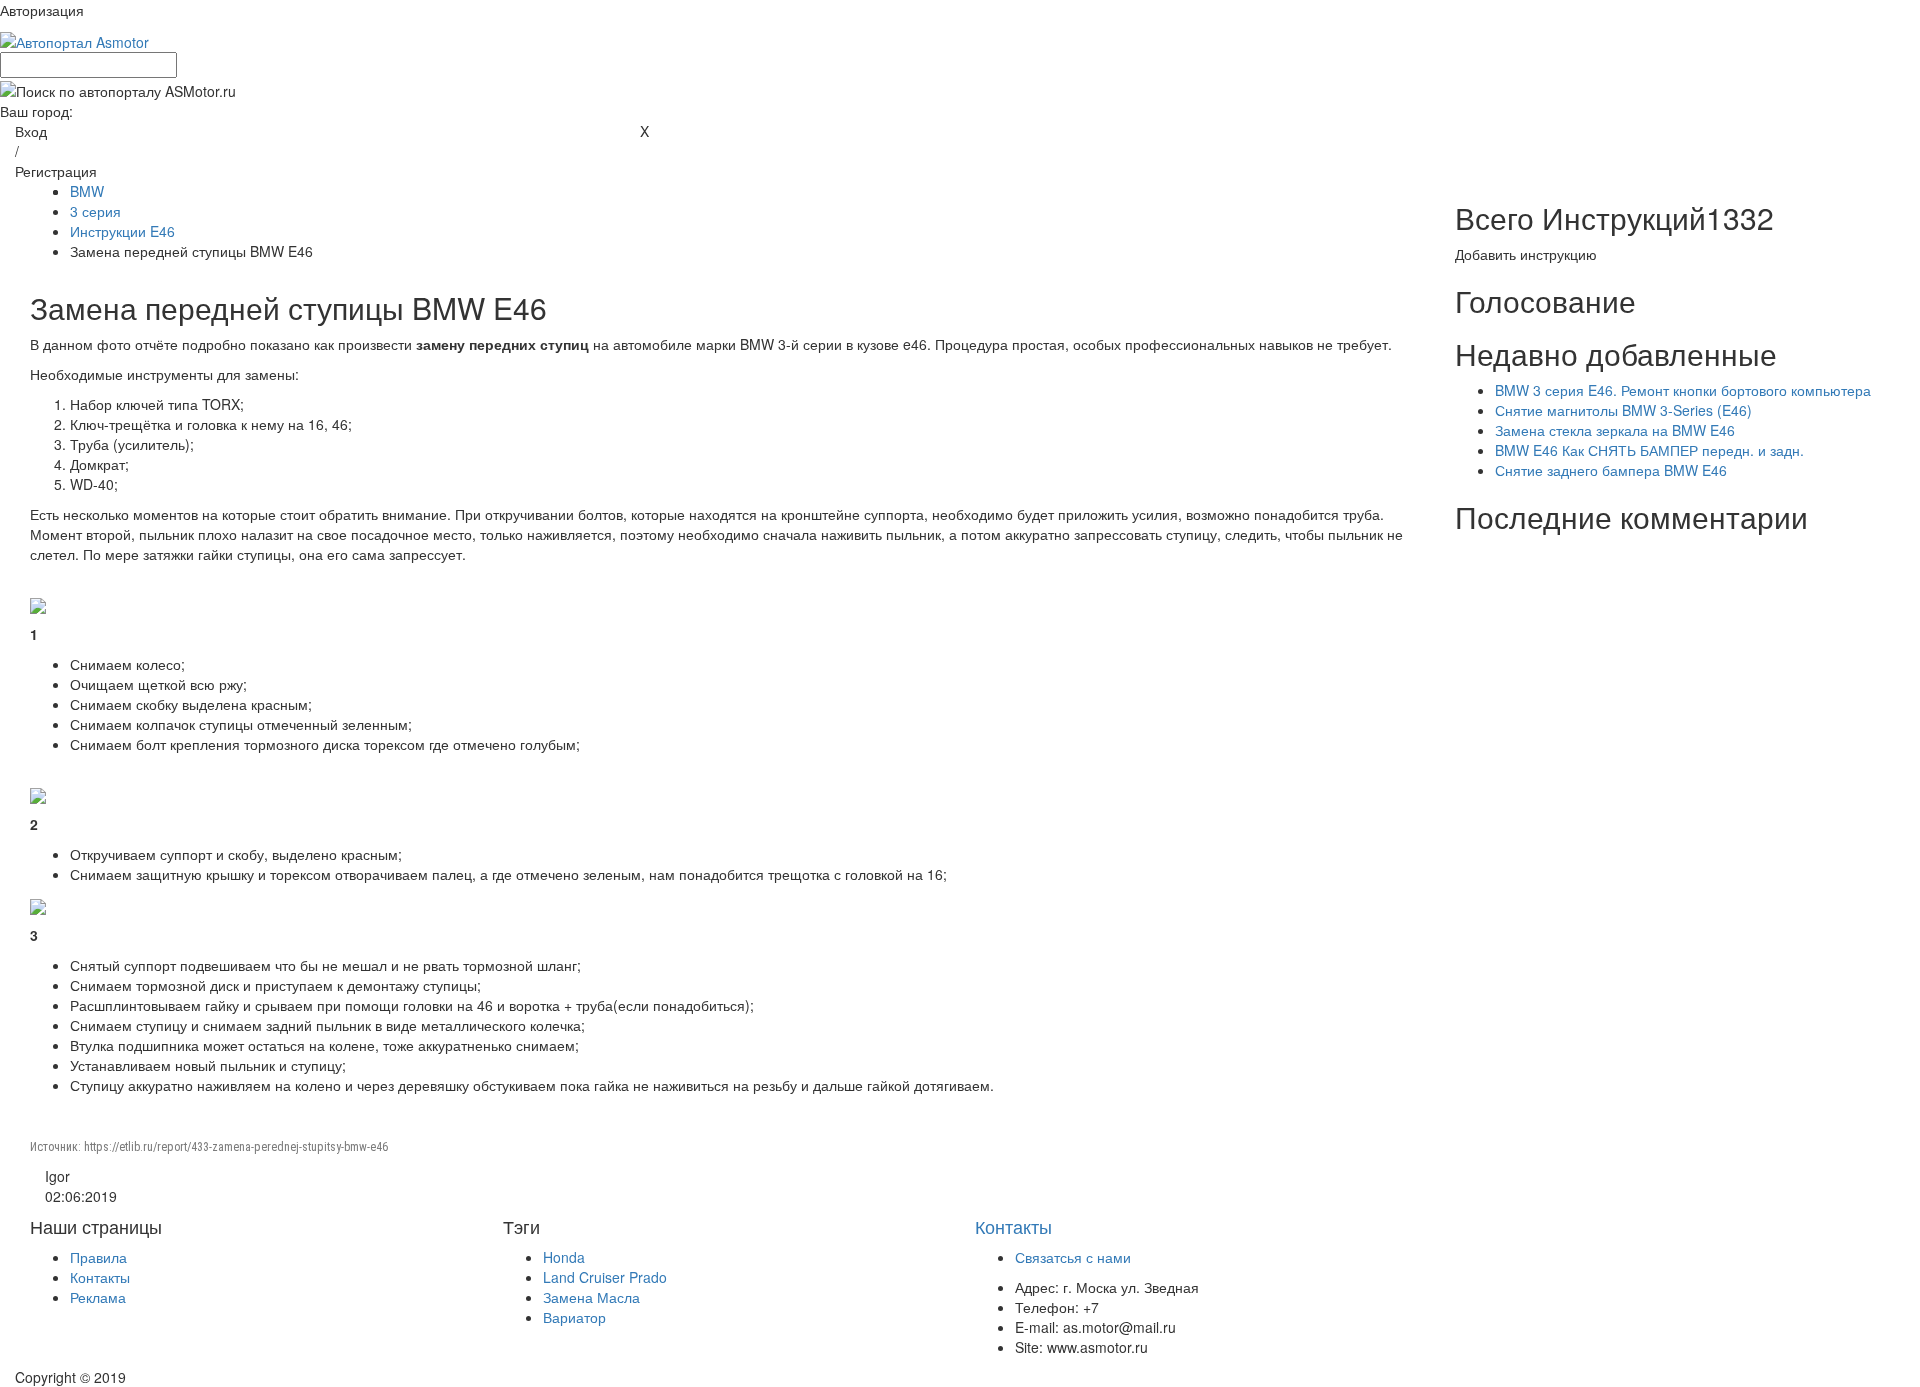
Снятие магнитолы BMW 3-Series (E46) (1623, 410)
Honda (564, 1257)
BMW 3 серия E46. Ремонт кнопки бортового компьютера (1683, 390)
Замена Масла (591, 1297)
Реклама (98, 1297)
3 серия (95, 211)
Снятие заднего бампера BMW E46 (1611, 470)
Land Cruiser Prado (605, 1277)
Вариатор (574, 1317)
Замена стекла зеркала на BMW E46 (1615, 430)
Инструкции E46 (122, 231)
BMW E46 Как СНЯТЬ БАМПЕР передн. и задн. (1649, 450)
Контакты (100, 1277)
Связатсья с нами (1073, 1257)
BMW (87, 191)
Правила (98, 1257)
